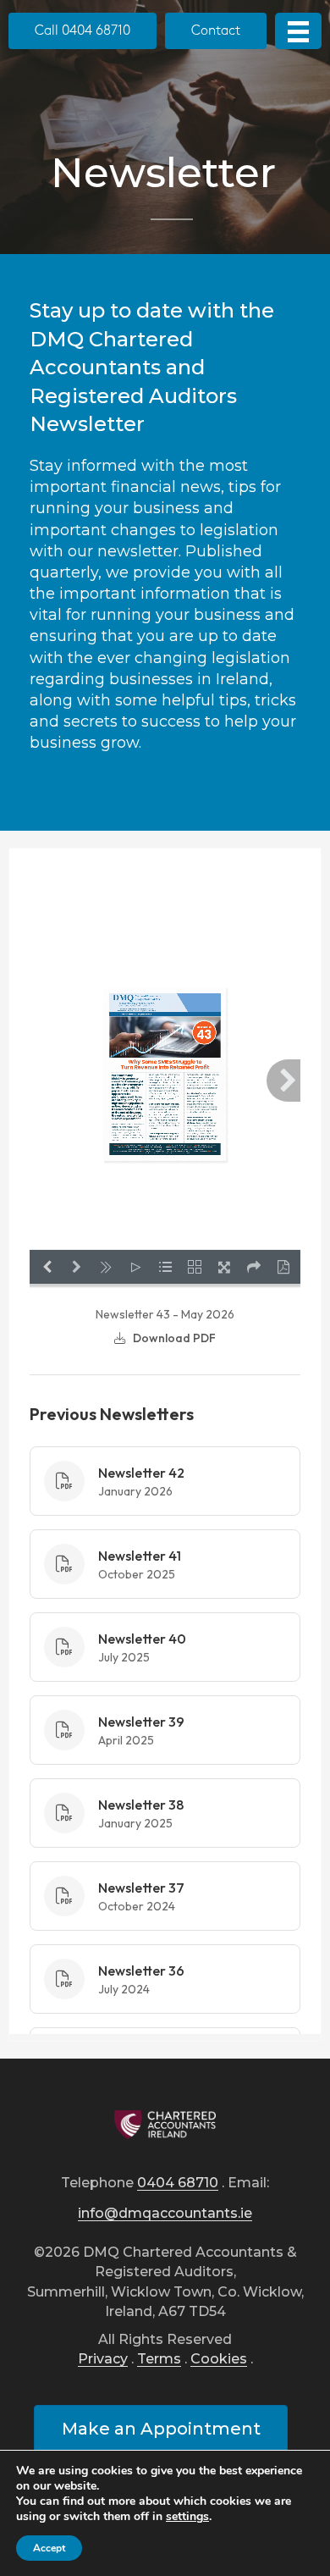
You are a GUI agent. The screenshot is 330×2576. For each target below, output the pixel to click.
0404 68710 (178, 2184)
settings (187, 2517)
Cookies (219, 2360)
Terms (159, 2360)
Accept (49, 2548)
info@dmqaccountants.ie (165, 2214)
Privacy (103, 2360)
